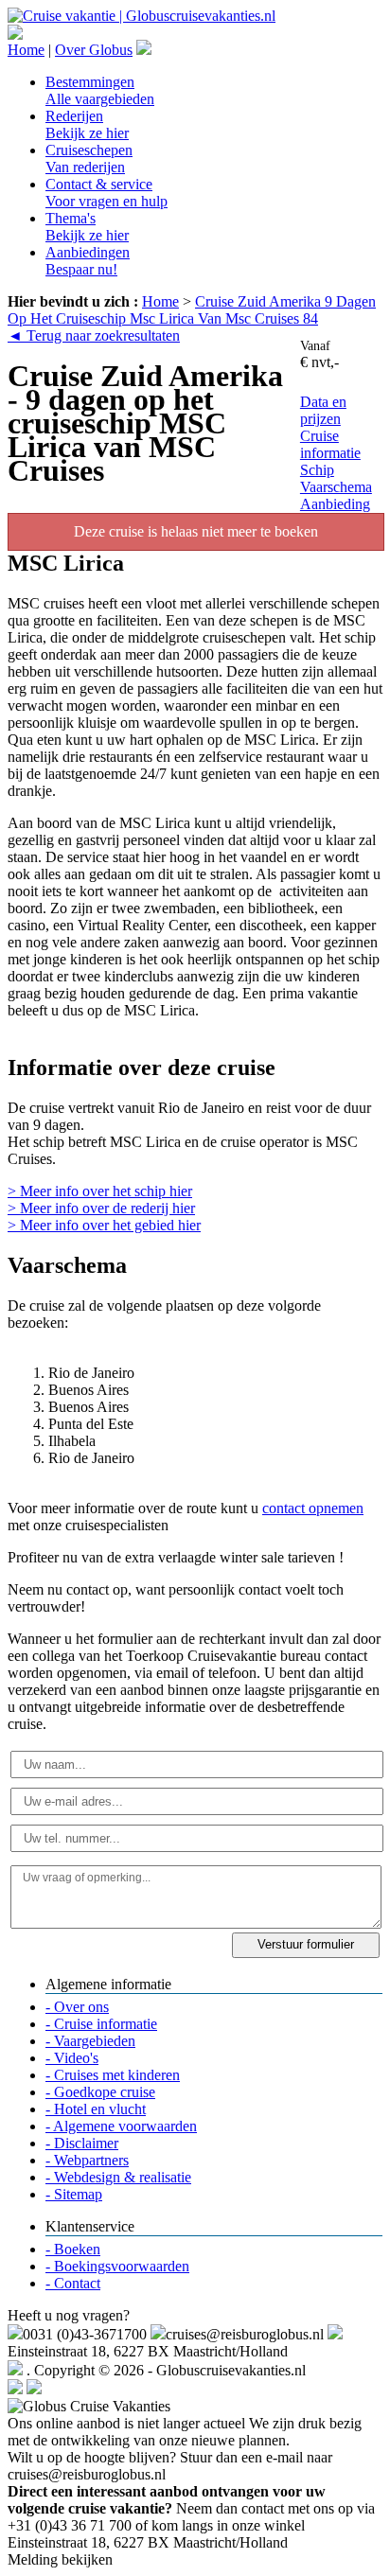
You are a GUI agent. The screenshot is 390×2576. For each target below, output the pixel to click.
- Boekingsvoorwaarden (117, 2266)
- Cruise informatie (101, 2024)
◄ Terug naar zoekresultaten (94, 335)
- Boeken (73, 2249)
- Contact (73, 2283)
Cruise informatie (330, 444)
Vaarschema (336, 487)
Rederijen (87, 124)
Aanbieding (335, 504)
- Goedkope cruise (100, 2092)
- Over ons (77, 2007)
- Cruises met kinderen (113, 2075)
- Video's (72, 2058)
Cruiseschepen (89, 159)
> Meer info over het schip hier (100, 1191)
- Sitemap (74, 2194)
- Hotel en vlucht (96, 2109)
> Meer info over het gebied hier (104, 1225)
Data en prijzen (323, 410)
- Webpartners (87, 2160)
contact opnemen (313, 1508)
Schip (317, 470)
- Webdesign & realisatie (118, 2177)
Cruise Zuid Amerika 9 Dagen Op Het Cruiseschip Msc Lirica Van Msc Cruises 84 (192, 310)
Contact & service (106, 193)
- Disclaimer (82, 2143)
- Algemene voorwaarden (121, 2126)
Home (26, 50)
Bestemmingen (100, 90)
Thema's (87, 227)
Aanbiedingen (88, 261)
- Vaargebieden (90, 2041)
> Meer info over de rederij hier (101, 1208)
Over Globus (94, 50)
